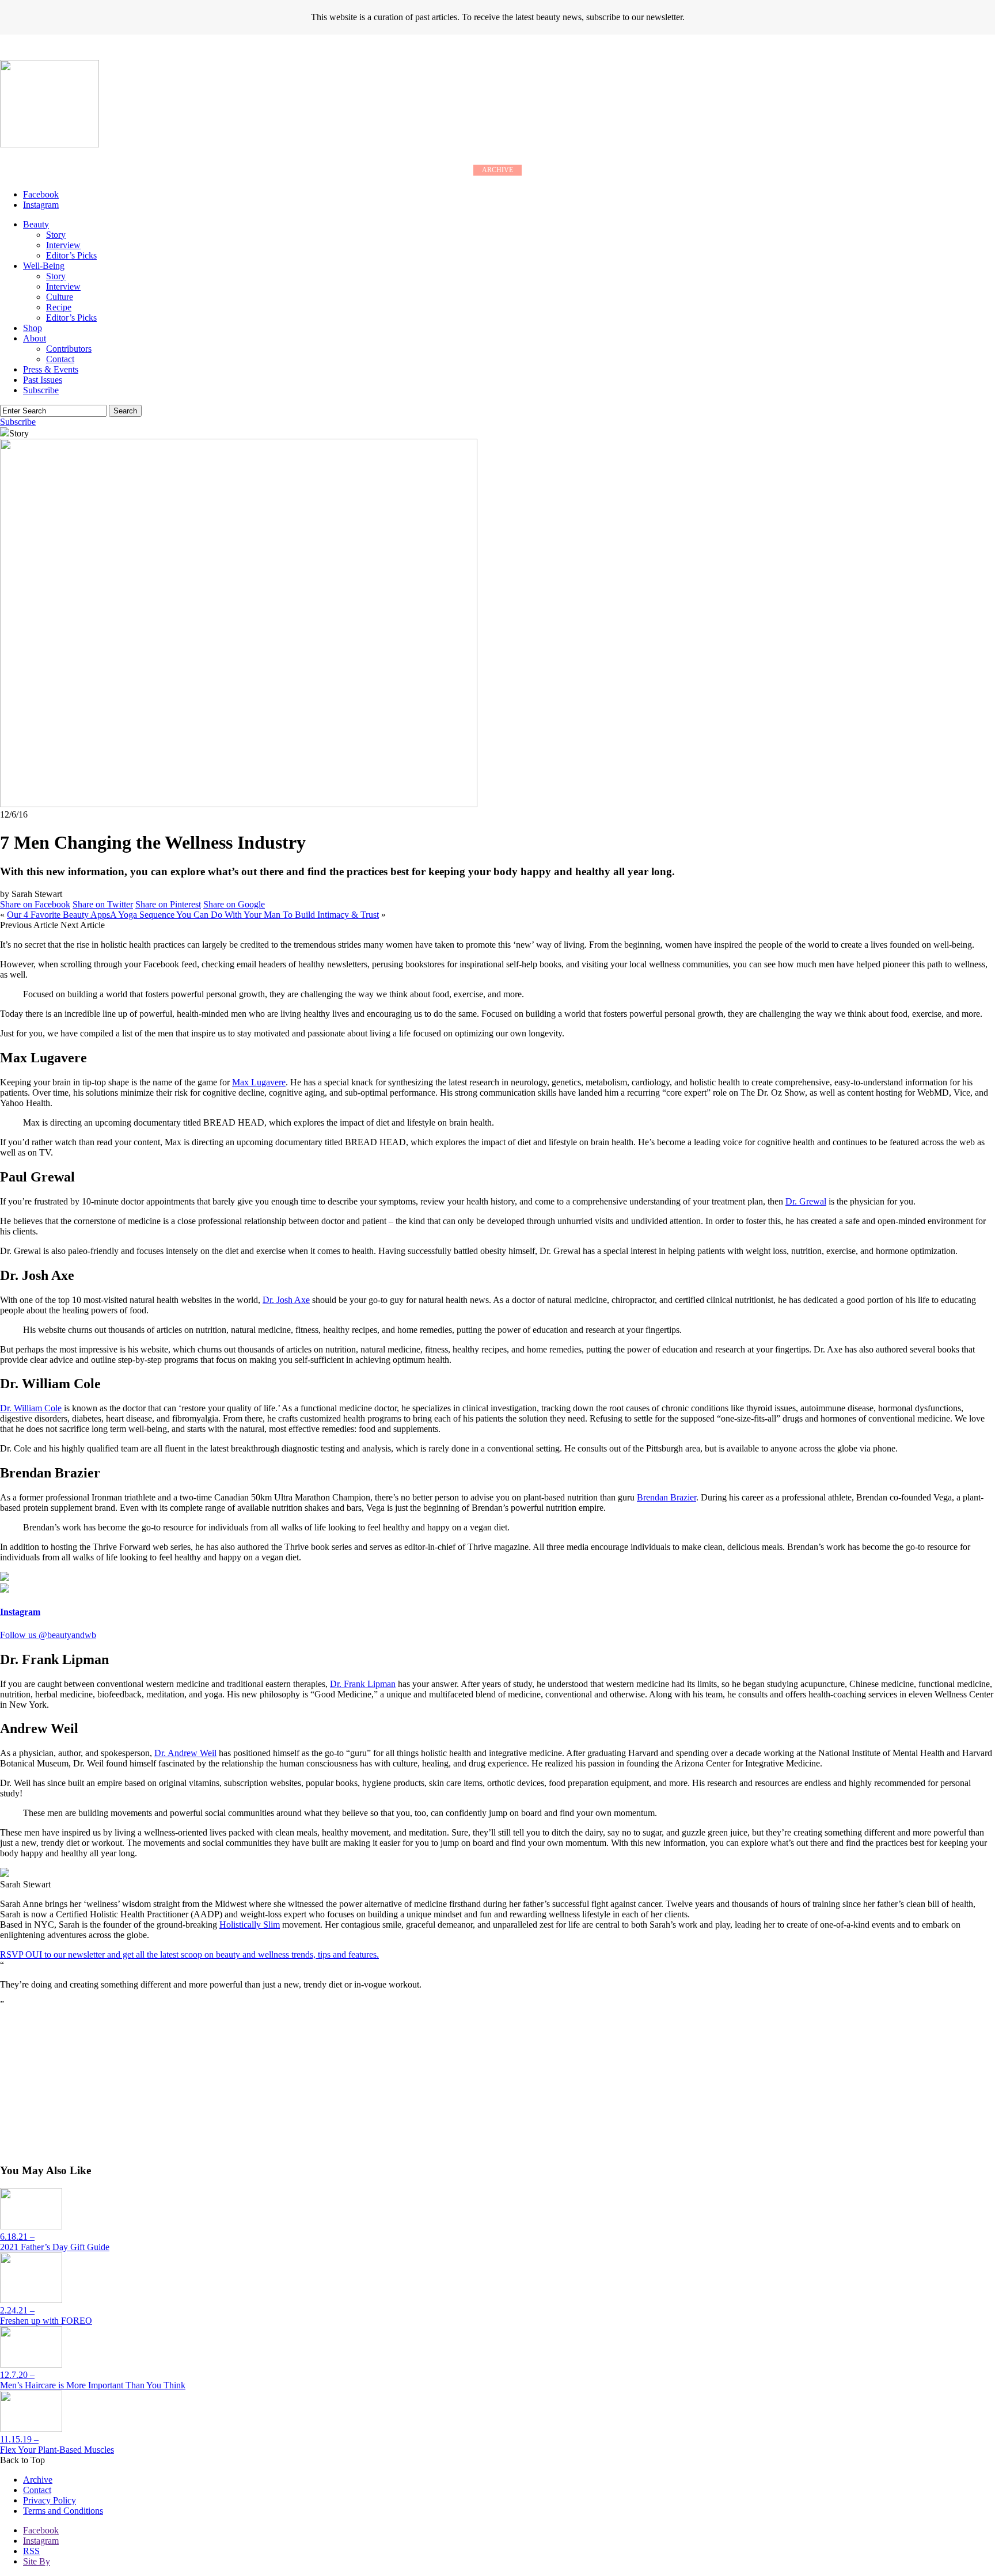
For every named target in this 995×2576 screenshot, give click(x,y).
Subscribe (41, 390)
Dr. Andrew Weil (185, 1753)
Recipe (59, 307)
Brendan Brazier (667, 1497)
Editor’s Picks (71, 255)
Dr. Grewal (806, 1201)
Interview (63, 245)
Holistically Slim (250, 1925)
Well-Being (44, 266)
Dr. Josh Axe (286, 1300)
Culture (60, 297)
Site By (37, 2561)
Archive (38, 2480)
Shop (33, 328)
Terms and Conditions (63, 2511)
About (35, 338)
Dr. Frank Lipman (363, 1684)
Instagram (41, 2541)
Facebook (41, 2530)
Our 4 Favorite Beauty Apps (58, 915)
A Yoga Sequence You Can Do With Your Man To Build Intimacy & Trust (244, 915)
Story (56, 235)
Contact (60, 359)
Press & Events (51, 369)
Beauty (36, 224)
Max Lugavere (259, 1082)
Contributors (69, 349)
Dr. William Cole (31, 1408)
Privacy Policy (50, 2500)
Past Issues (43, 380)
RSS (31, 2551)
